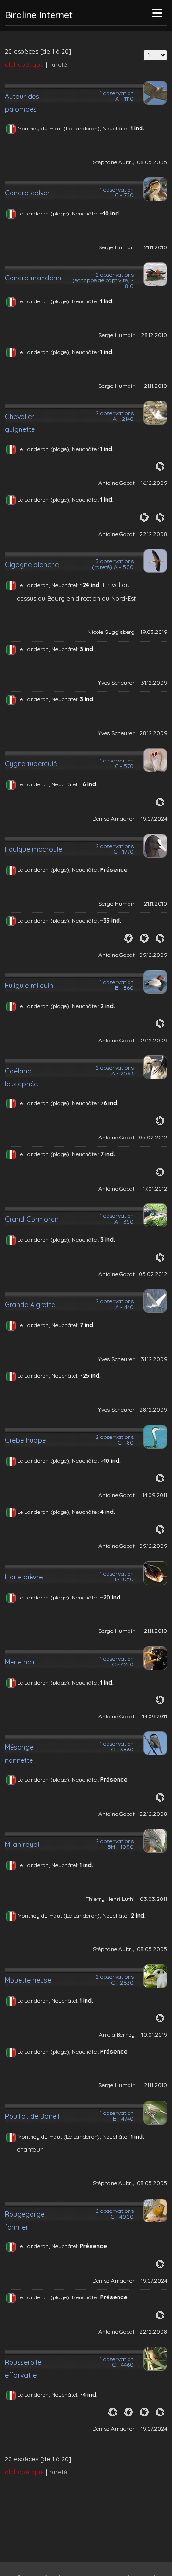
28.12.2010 (154, 335)
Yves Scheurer (116, 682)
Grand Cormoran (32, 1219)
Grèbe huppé (25, 1440)
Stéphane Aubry (114, 162)
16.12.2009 (154, 483)
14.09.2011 (155, 1495)
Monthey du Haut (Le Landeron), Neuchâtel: (74, 128)
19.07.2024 (154, 819)
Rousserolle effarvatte (23, 2369)
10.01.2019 (154, 2034)
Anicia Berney (117, 2034)
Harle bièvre (24, 1577)
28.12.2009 (153, 733)
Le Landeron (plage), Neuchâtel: (59, 213)
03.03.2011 (154, 1899)
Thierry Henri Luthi (110, 1899)
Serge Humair (117, 247)
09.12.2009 (153, 955)
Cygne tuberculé (31, 764)
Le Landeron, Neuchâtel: (48, 585)
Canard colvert (28, 193)
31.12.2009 (154, 682)
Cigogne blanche (32, 565)
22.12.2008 (153, 534)
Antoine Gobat (117, 483)
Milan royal (22, 1845)
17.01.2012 (155, 1188)
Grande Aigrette (30, 1305)
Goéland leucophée (21, 1078)
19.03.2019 (154, 632)
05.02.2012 (153, 1137)
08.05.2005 (152, 162)
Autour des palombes (22, 103)
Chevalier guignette (20, 423)
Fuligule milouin (29, 986)
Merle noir (20, 1662)
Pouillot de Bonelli (33, 2116)
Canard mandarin (33, 278)
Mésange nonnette (19, 1754)
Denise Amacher (113, 819)
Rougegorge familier (25, 2221)
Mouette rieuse (28, 1980)
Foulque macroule (33, 849)
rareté (58, 64)
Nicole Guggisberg (111, 632)
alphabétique (24, 64)
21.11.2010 (156, 247)
